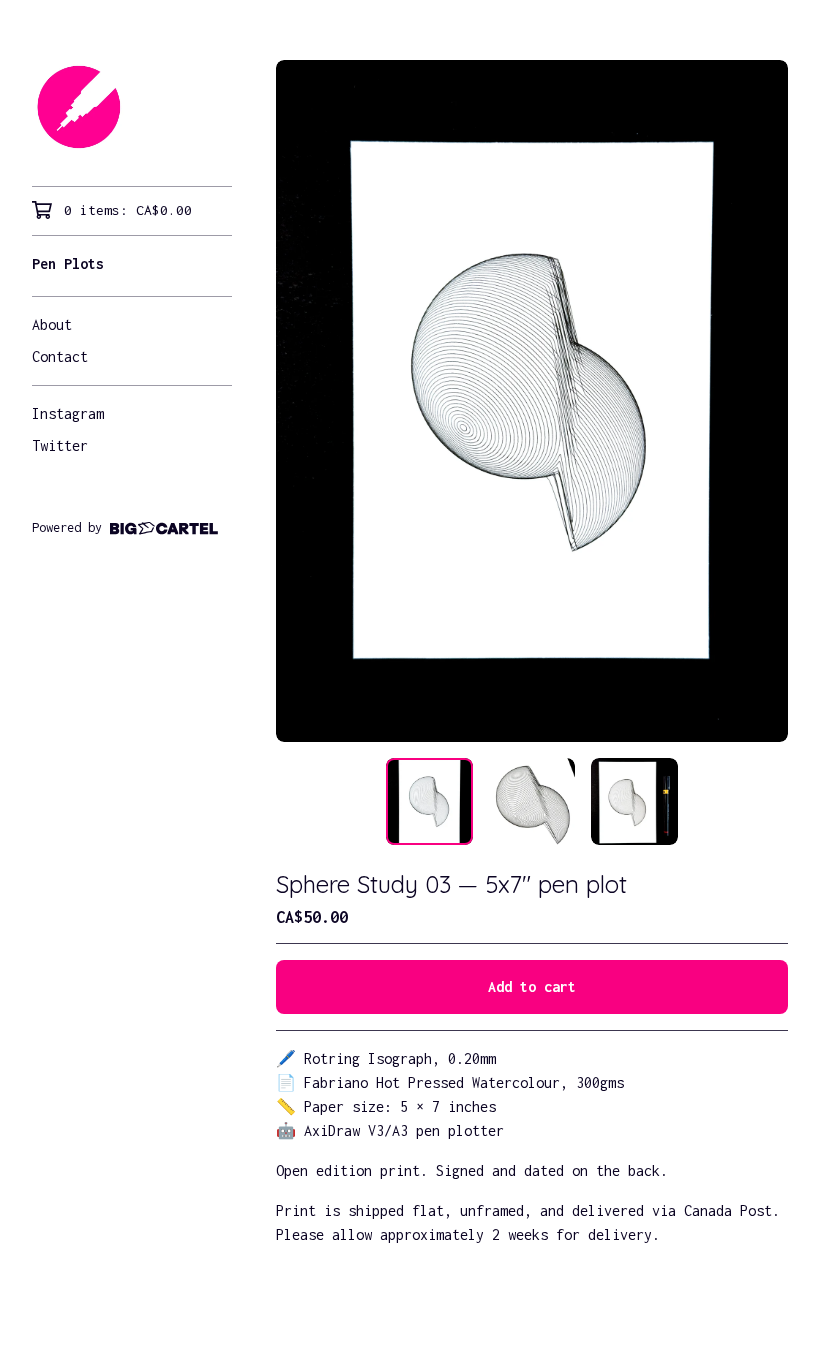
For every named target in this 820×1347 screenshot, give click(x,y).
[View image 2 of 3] (532, 801)
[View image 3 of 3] (634, 801)
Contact (60, 356)
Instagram (68, 413)
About (52, 324)
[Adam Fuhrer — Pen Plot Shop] (132, 107)
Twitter (60, 445)
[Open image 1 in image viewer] (532, 401)
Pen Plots (68, 263)
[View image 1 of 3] (429, 801)
